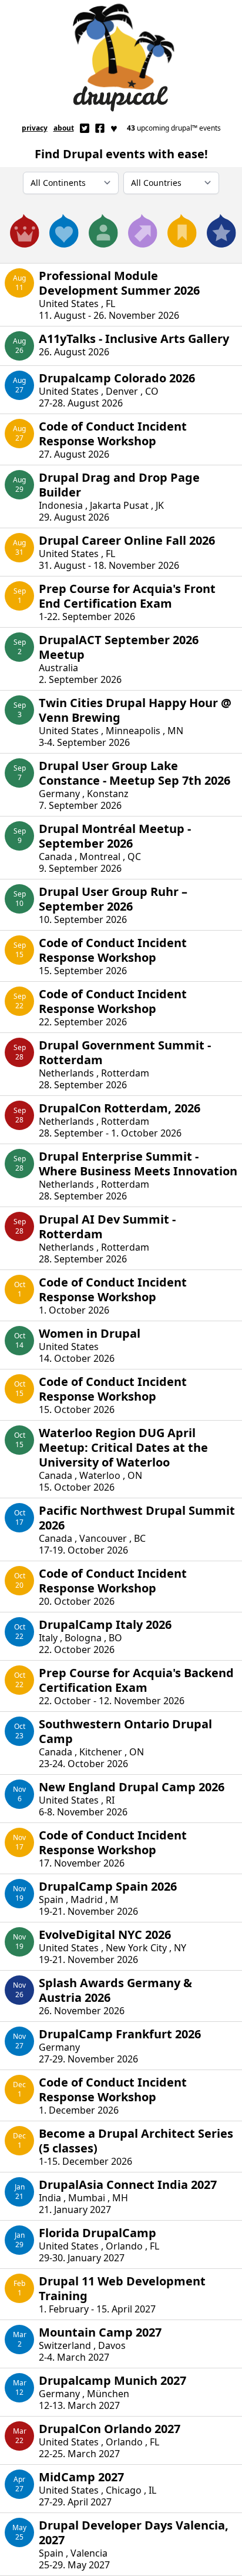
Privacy (35, 128)
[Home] (121, 58)
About (64, 128)
